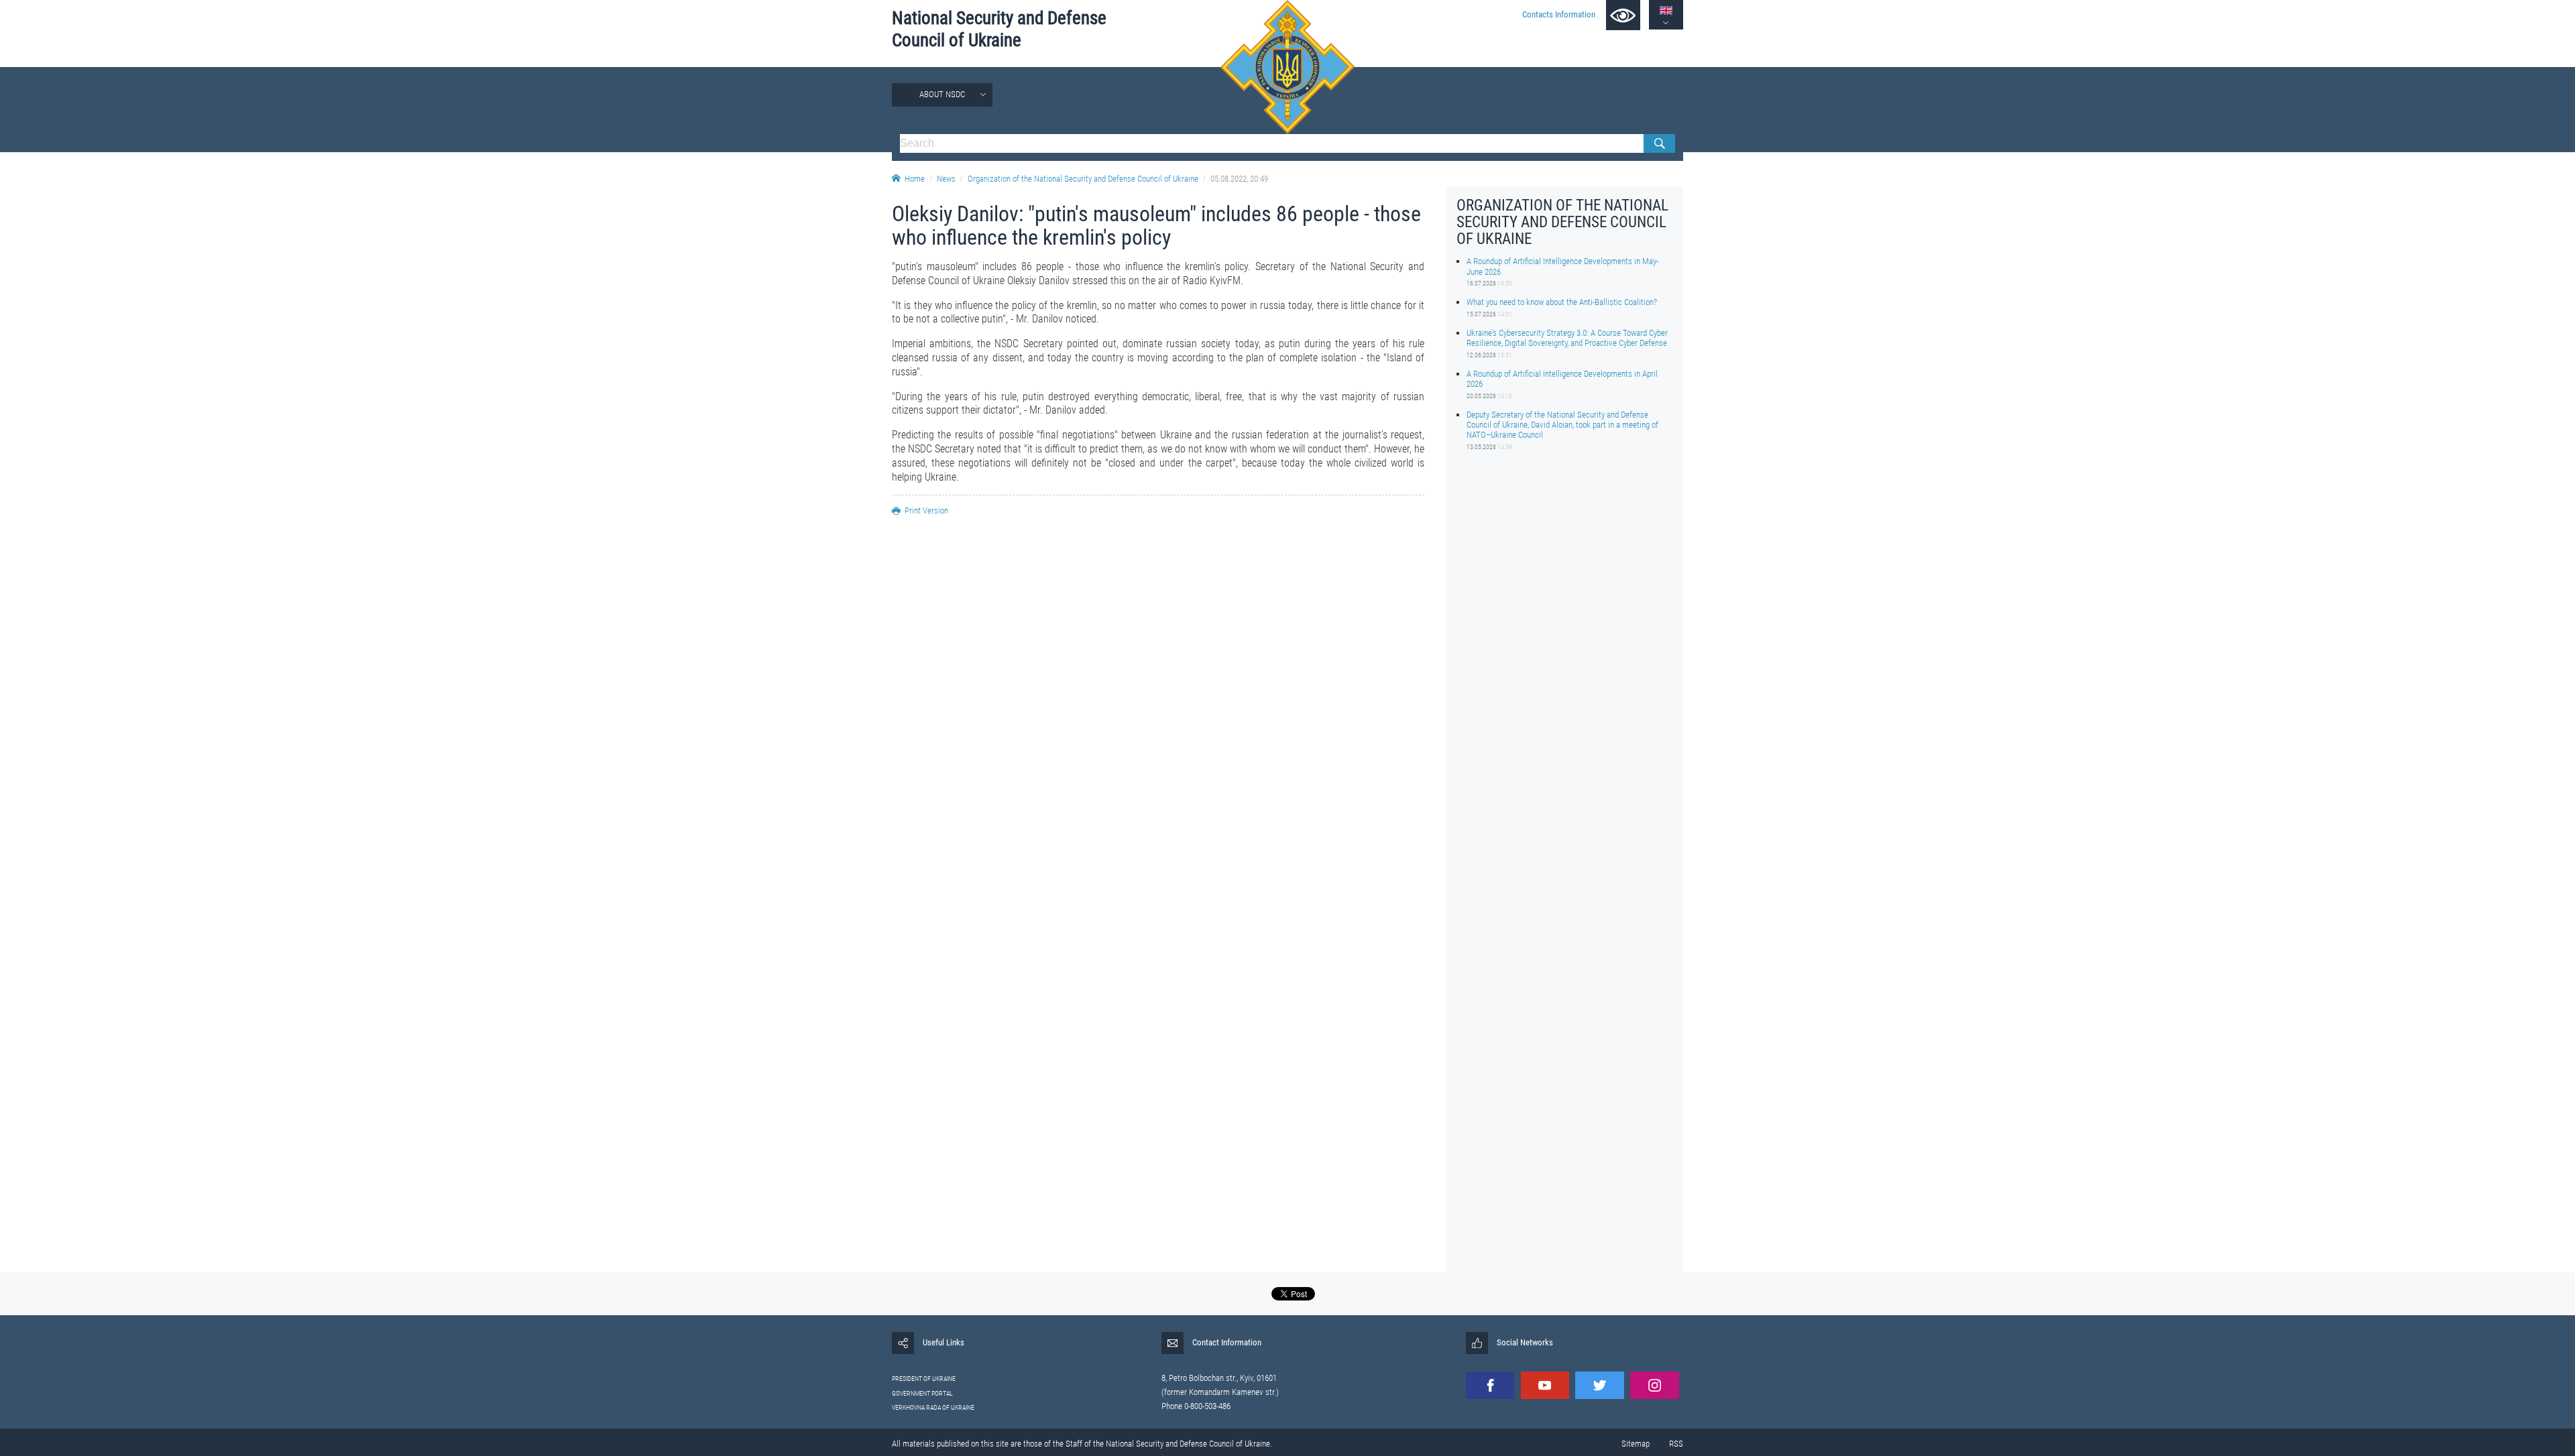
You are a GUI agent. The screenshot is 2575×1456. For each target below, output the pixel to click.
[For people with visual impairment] (1623, 15)
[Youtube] (1545, 1385)
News (946, 179)
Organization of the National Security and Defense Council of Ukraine (1083, 179)
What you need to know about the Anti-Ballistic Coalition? (1562, 302)
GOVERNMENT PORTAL (922, 1393)
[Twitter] (1599, 1385)
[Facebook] (1490, 1385)
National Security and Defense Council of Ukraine (999, 29)
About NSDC (942, 94)
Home (915, 179)
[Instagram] (1654, 1385)
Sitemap (1636, 1444)
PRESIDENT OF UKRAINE (924, 1379)
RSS (1676, 1444)
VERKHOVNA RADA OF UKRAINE (933, 1407)
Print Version (926, 510)
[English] (1666, 10)
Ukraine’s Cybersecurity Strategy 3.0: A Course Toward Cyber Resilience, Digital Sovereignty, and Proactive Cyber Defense (1567, 338)
